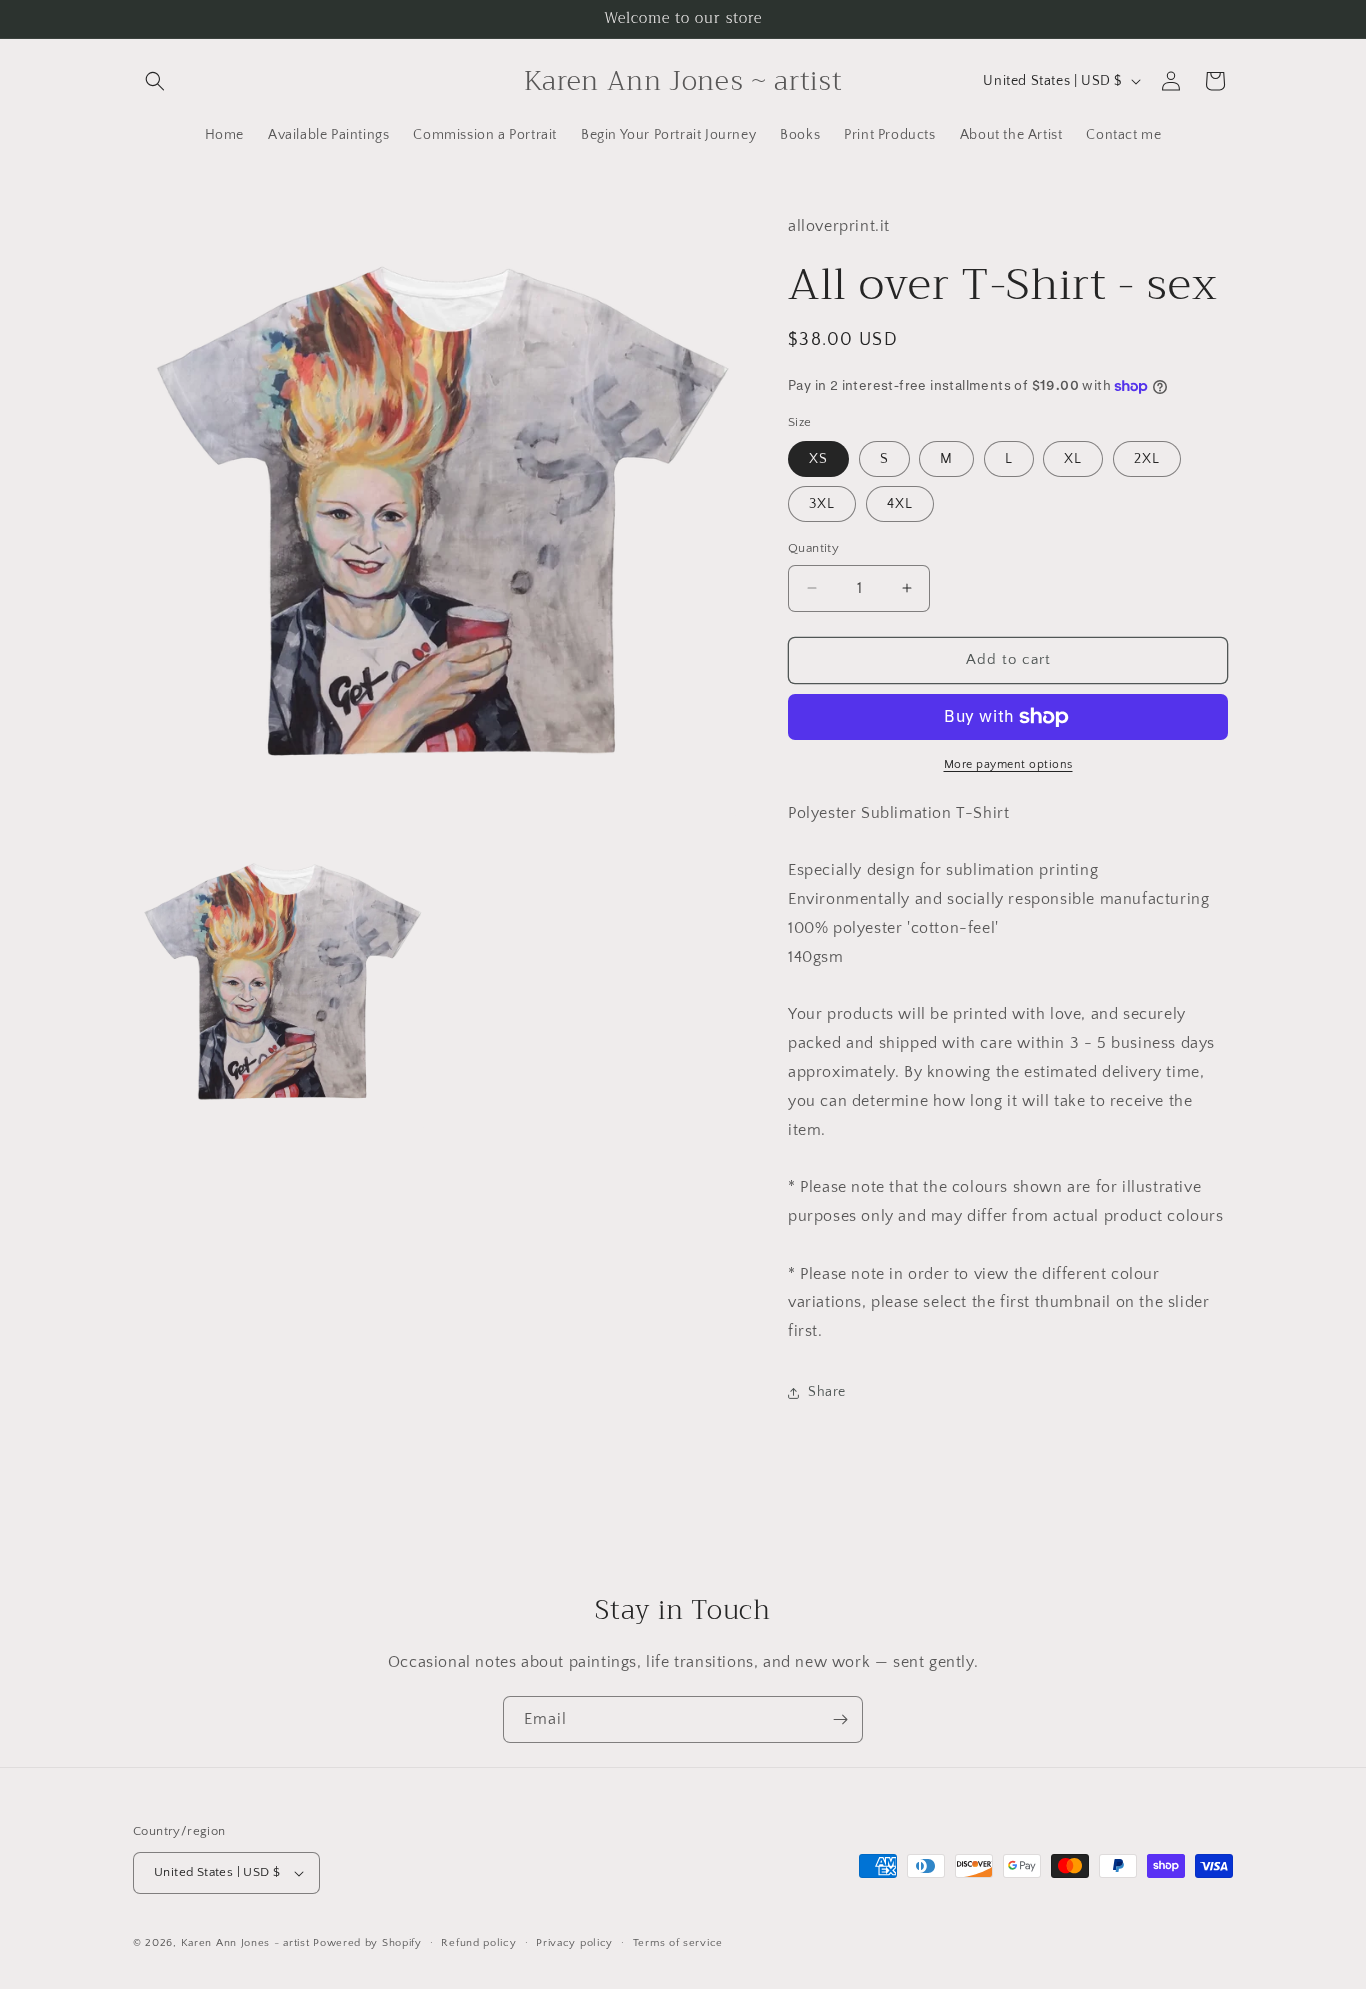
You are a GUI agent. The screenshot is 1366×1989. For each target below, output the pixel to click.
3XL (822, 504)
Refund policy (478, 1943)
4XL (900, 504)
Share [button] (827, 1392)
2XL (1147, 459)
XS (818, 459)
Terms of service (678, 1943)
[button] (155, 81)
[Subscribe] (840, 1719)
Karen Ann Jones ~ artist (245, 1943)
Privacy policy (574, 1943)
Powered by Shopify (367, 1943)
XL (1073, 459)
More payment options (1008, 764)
